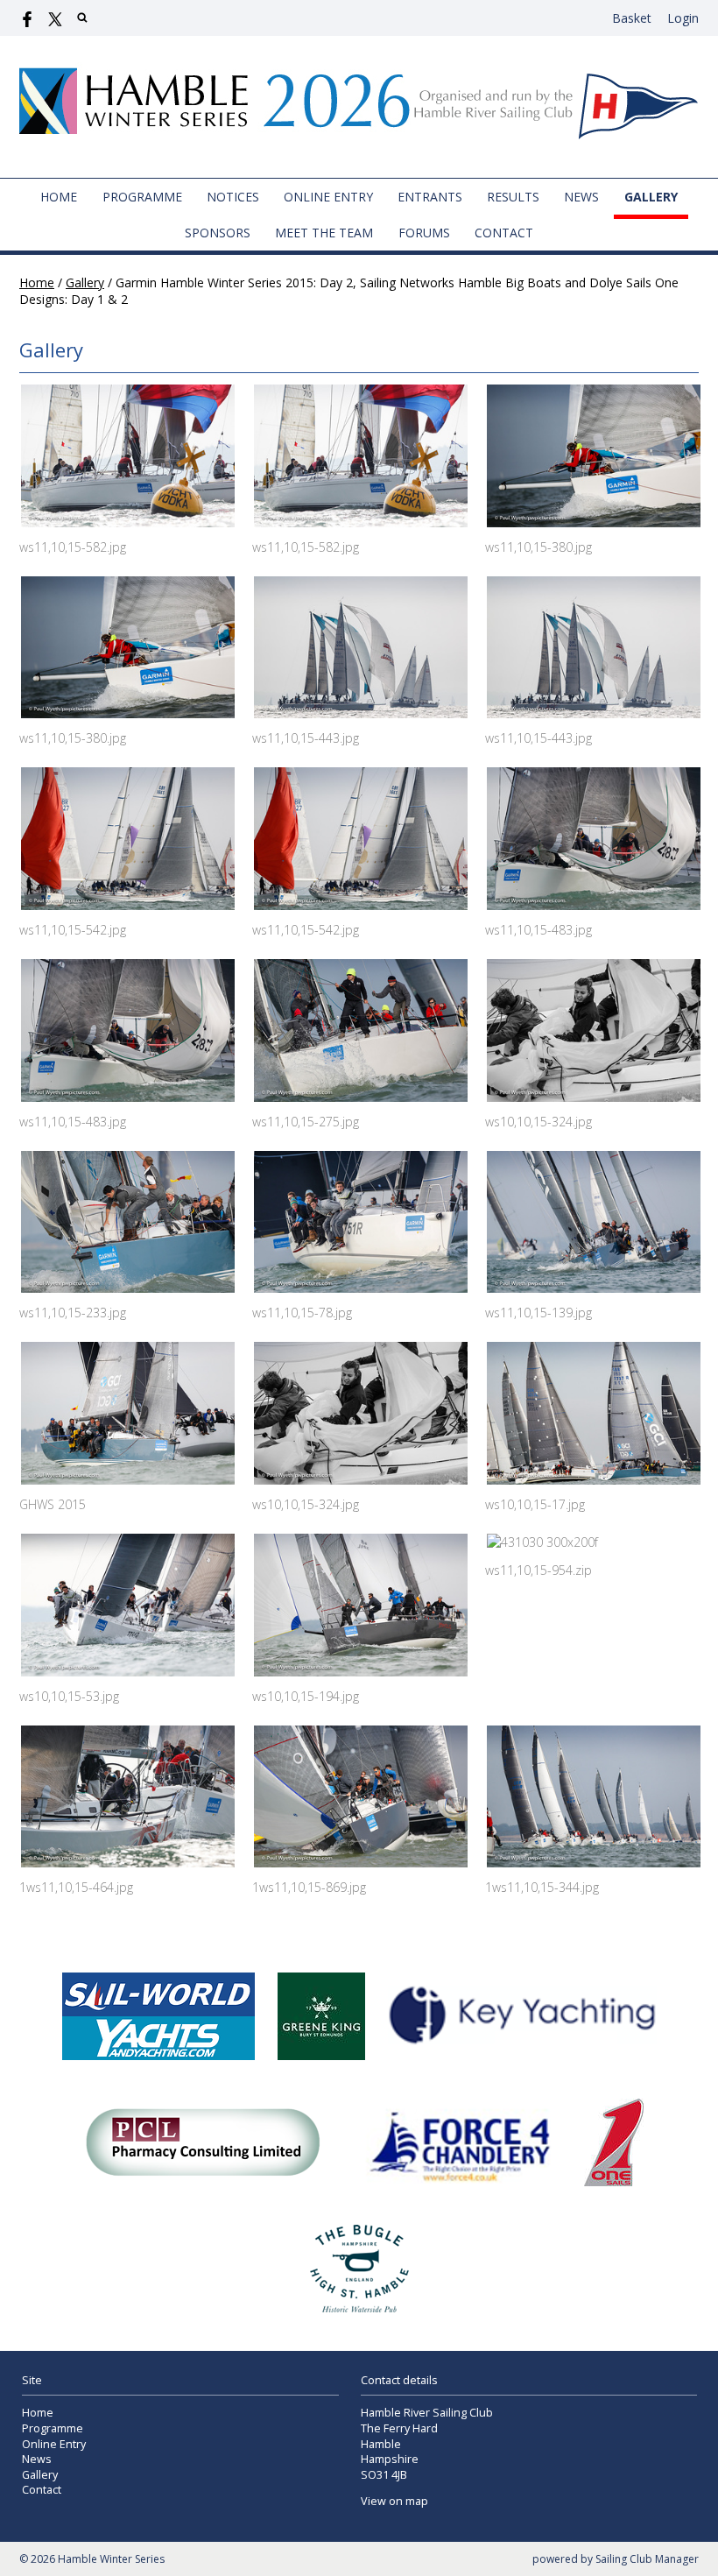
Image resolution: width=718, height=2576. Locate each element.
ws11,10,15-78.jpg (302, 1313)
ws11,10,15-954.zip (538, 1570)
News (581, 197)
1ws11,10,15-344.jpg (542, 1887)
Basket (632, 18)
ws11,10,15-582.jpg (73, 547)
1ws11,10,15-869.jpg (309, 1887)
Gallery (651, 197)
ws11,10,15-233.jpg (73, 1313)
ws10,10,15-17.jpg (535, 1504)
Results (513, 197)
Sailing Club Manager (647, 2559)
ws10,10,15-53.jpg (69, 1696)
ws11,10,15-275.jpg (306, 1122)
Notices (233, 197)
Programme (142, 197)
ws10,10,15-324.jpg (538, 1122)
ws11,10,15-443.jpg (306, 738)
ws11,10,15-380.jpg (538, 547)
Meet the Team (324, 233)
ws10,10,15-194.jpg (306, 1696)
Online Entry (328, 197)
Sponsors (218, 233)
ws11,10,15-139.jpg (538, 1313)
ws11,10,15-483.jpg (538, 930)
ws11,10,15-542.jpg (73, 930)
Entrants (430, 197)
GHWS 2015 (53, 1504)
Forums (424, 233)
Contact (504, 233)
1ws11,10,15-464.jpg (76, 1887)
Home (59, 197)
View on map (394, 2501)
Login (683, 18)
